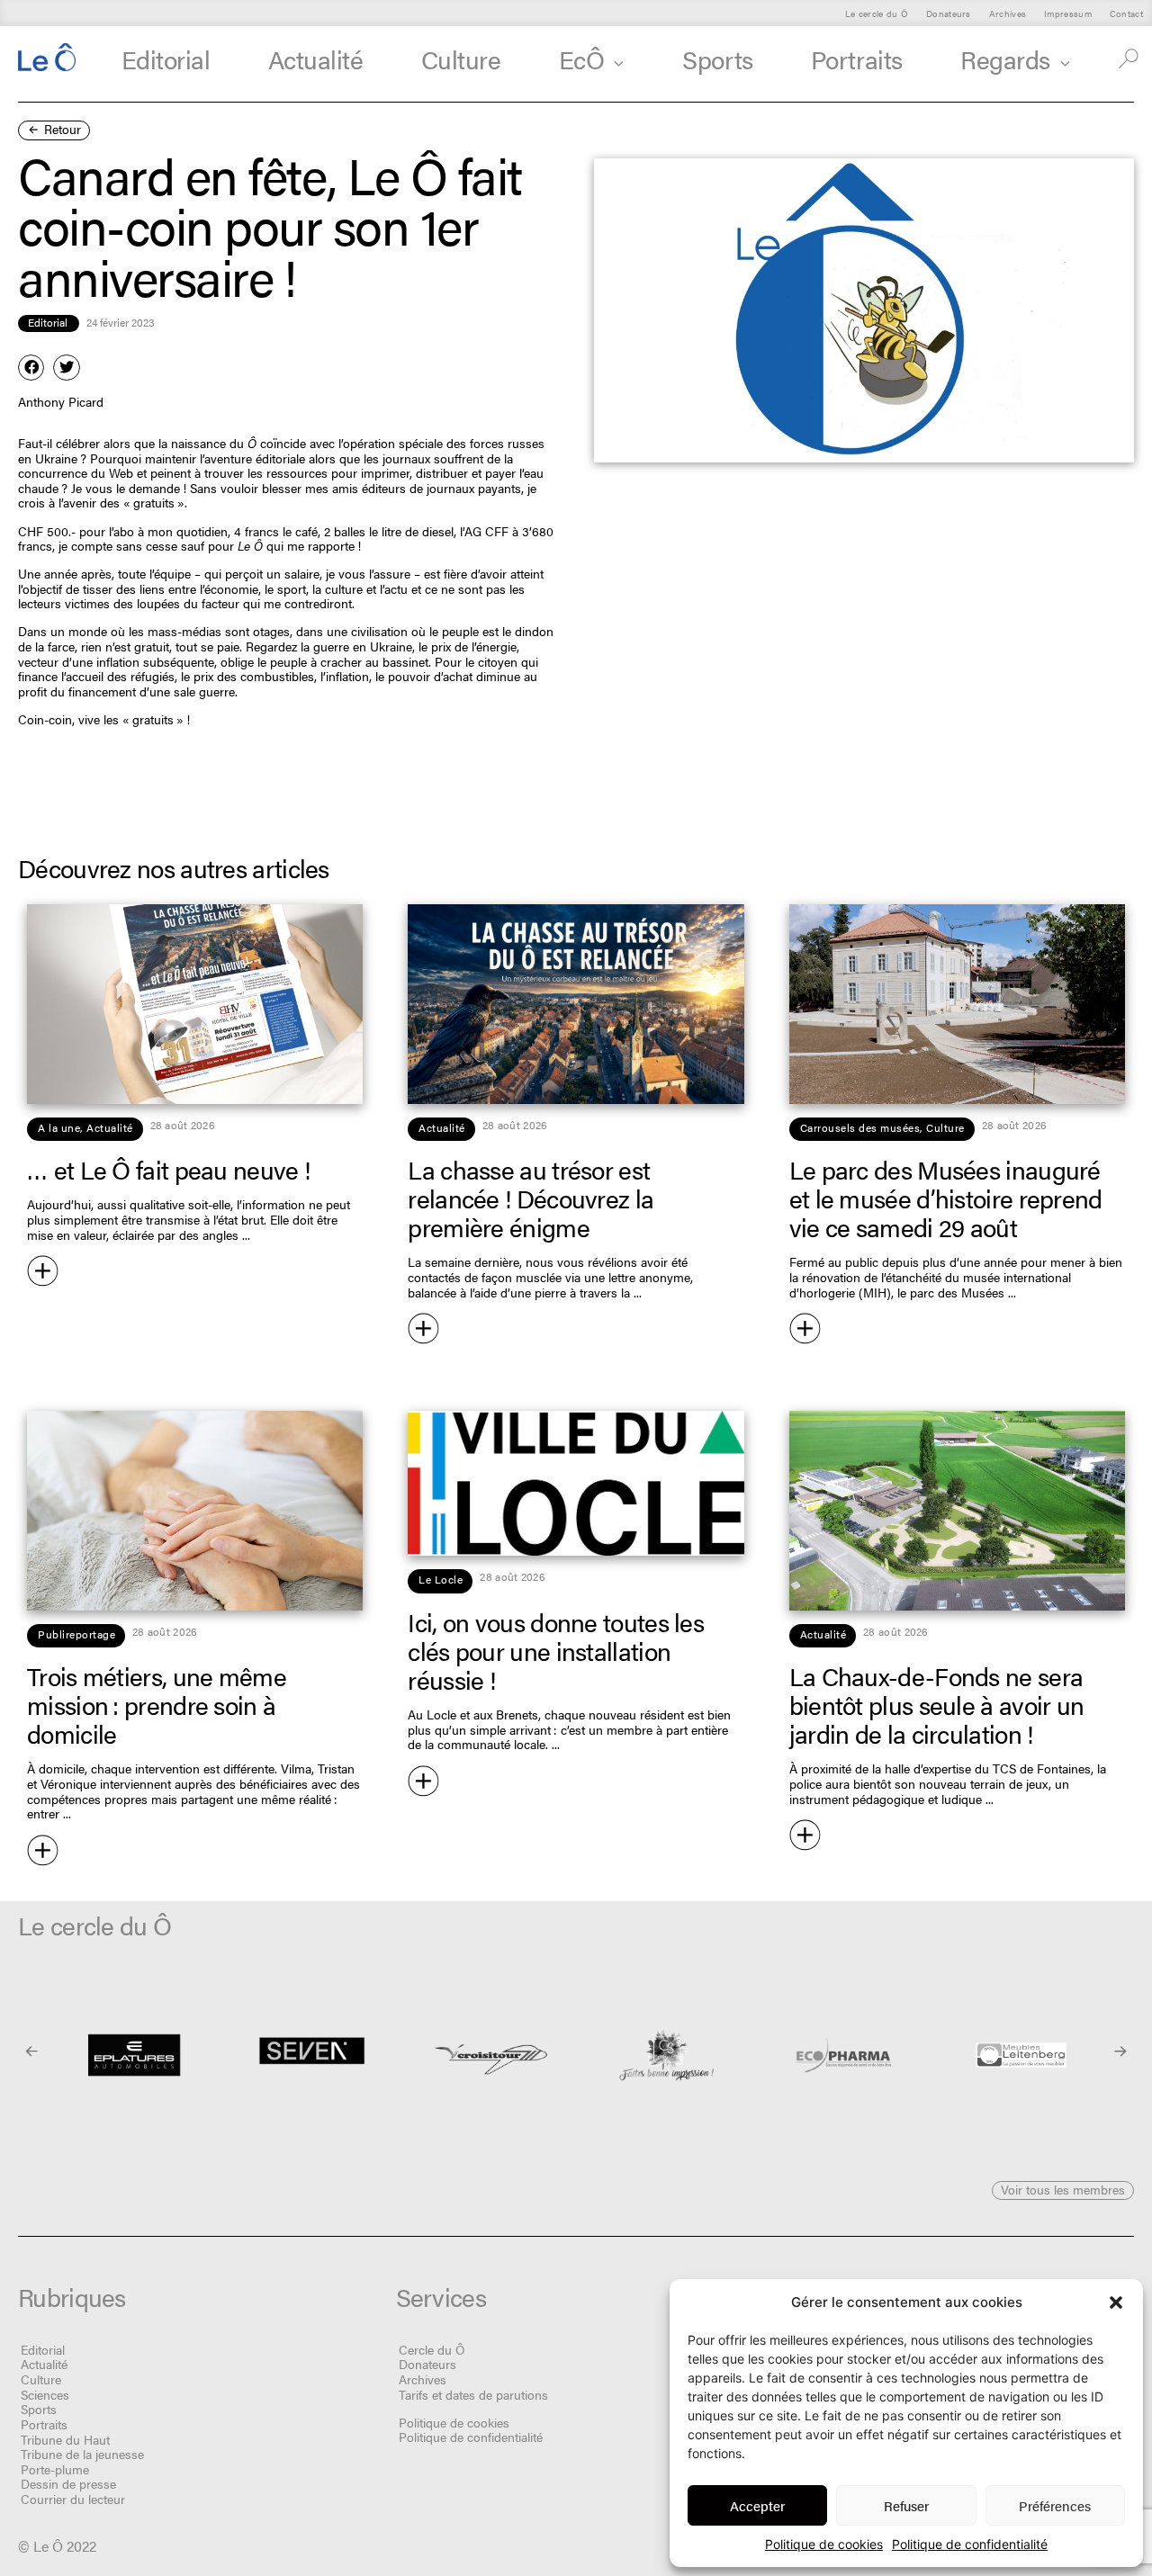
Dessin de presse (68, 2483)
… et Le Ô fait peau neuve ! (168, 1169)
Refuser (906, 2505)
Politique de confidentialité (970, 2544)
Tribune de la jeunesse (82, 2454)
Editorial (166, 58)
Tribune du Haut (65, 2439)
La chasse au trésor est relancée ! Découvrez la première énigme (531, 1198)
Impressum (1068, 13)
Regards (1005, 58)
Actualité (316, 58)
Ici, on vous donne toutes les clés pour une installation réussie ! (556, 1650)
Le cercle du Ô (877, 13)
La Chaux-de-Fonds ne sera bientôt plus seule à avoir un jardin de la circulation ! (937, 1704)
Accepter (757, 2505)
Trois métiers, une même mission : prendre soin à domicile (157, 1704)
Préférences (1055, 2505)
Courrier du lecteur (73, 2499)
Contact (1126, 13)
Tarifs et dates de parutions (473, 2394)
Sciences (45, 2394)
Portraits (857, 58)
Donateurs (949, 13)
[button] (1116, 2302)
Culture (461, 58)
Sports (717, 58)
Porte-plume (55, 2469)
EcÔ (582, 58)
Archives (1008, 13)
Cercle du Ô (432, 2349)
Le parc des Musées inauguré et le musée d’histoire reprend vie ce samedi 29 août (946, 1198)
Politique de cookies (824, 2544)
